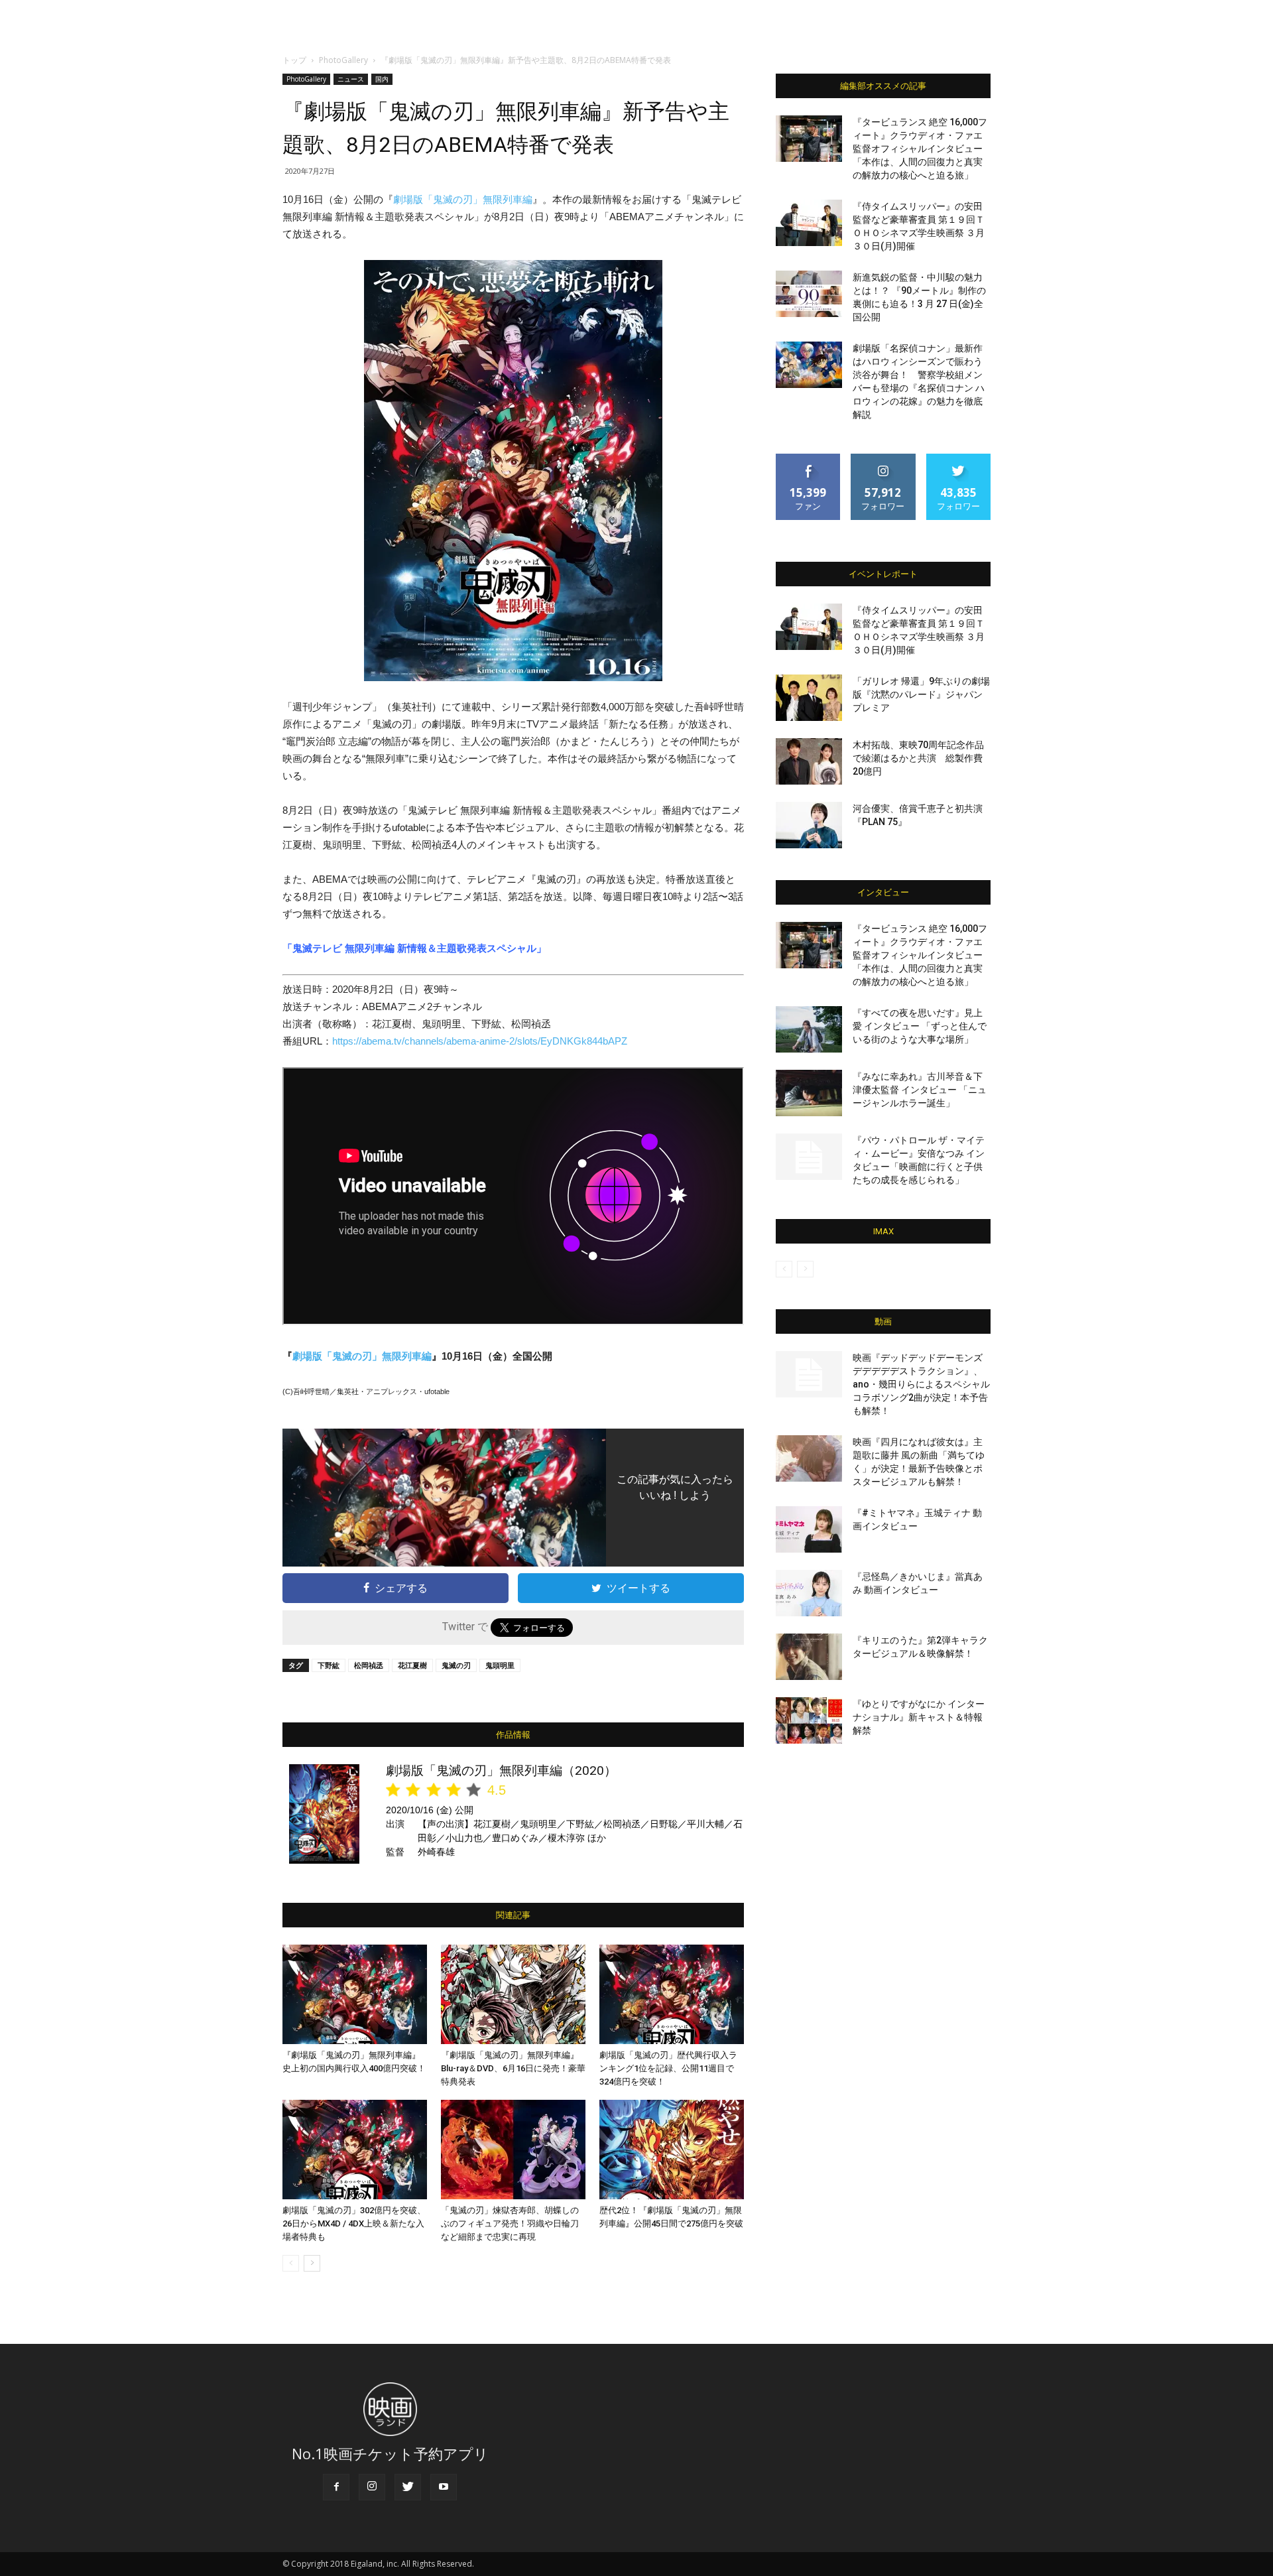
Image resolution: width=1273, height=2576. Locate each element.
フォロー (883, 459)
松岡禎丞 (369, 1665)
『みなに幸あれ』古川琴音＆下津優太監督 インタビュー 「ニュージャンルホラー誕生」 (920, 1090)
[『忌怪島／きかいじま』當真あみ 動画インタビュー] (809, 1593)
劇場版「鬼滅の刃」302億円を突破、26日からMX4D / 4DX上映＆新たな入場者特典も (354, 2223)
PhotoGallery (343, 60)
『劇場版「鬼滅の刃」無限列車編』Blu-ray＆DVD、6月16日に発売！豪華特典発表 (513, 2068)
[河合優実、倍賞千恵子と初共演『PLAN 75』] (809, 825)
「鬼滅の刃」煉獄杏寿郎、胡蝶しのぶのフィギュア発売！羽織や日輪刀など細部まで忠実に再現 (510, 2223)
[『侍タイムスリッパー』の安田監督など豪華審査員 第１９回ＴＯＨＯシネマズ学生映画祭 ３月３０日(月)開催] (809, 223)
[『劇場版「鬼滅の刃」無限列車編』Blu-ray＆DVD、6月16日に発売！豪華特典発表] (513, 1994)
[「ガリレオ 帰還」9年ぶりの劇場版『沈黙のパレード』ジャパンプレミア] (809, 698)
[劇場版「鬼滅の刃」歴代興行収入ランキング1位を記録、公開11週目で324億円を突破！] (672, 1994)
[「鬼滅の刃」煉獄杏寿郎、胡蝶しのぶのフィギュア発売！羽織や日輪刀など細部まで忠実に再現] (513, 2150)
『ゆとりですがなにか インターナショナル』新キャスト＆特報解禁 (919, 1717)
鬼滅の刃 (456, 1665)
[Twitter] (408, 2487)
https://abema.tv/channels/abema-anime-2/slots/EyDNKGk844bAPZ (480, 1041)
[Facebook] (336, 2487)
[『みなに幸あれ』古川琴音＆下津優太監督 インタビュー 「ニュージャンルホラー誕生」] (809, 1093)
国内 (382, 79)
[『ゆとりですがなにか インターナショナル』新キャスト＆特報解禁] (809, 1720)
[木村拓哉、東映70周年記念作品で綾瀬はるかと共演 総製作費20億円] (809, 761)
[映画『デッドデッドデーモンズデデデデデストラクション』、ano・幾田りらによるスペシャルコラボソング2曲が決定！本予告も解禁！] (809, 1374)
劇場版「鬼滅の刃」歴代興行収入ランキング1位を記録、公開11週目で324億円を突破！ (668, 2068)
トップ (294, 60)
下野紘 (329, 1665)
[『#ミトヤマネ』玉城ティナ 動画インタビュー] (809, 1529)
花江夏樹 (412, 1665)
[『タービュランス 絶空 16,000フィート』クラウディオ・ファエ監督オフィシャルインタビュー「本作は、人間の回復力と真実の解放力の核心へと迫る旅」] (809, 139)
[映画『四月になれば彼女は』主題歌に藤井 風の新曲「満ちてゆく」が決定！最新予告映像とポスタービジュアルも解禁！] (809, 1458)
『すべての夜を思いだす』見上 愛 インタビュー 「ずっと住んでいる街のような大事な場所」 (920, 1026)
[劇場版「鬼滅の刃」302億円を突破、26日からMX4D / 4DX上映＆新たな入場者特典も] (355, 2150)
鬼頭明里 (500, 1665)
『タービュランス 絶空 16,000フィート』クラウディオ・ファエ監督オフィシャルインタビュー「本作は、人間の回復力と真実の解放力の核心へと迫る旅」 (920, 149)
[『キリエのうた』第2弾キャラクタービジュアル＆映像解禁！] (809, 1657)
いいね (809, 459)
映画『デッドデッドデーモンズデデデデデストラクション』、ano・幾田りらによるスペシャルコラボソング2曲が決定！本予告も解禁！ (921, 1384)
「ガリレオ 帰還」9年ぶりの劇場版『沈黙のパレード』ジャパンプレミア (921, 694)
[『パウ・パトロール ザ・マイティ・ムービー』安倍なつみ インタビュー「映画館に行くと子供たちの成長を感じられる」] (809, 1157)
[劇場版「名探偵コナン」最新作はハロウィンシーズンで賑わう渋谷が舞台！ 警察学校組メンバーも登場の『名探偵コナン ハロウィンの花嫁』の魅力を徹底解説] (809, 365)
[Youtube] (444, 2487)
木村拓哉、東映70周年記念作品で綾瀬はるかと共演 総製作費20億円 (918, 758)
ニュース (351, 79)
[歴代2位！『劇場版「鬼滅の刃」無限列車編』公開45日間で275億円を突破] (672, 2150)
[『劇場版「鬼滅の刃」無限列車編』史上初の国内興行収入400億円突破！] (355, 1994)
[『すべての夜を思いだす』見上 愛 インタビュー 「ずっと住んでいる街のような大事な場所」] (809, 1029)
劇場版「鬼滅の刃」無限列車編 (463, 199)
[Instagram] (372, 2487)
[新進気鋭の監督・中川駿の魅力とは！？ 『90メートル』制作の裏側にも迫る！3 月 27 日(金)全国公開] (809, 294)
